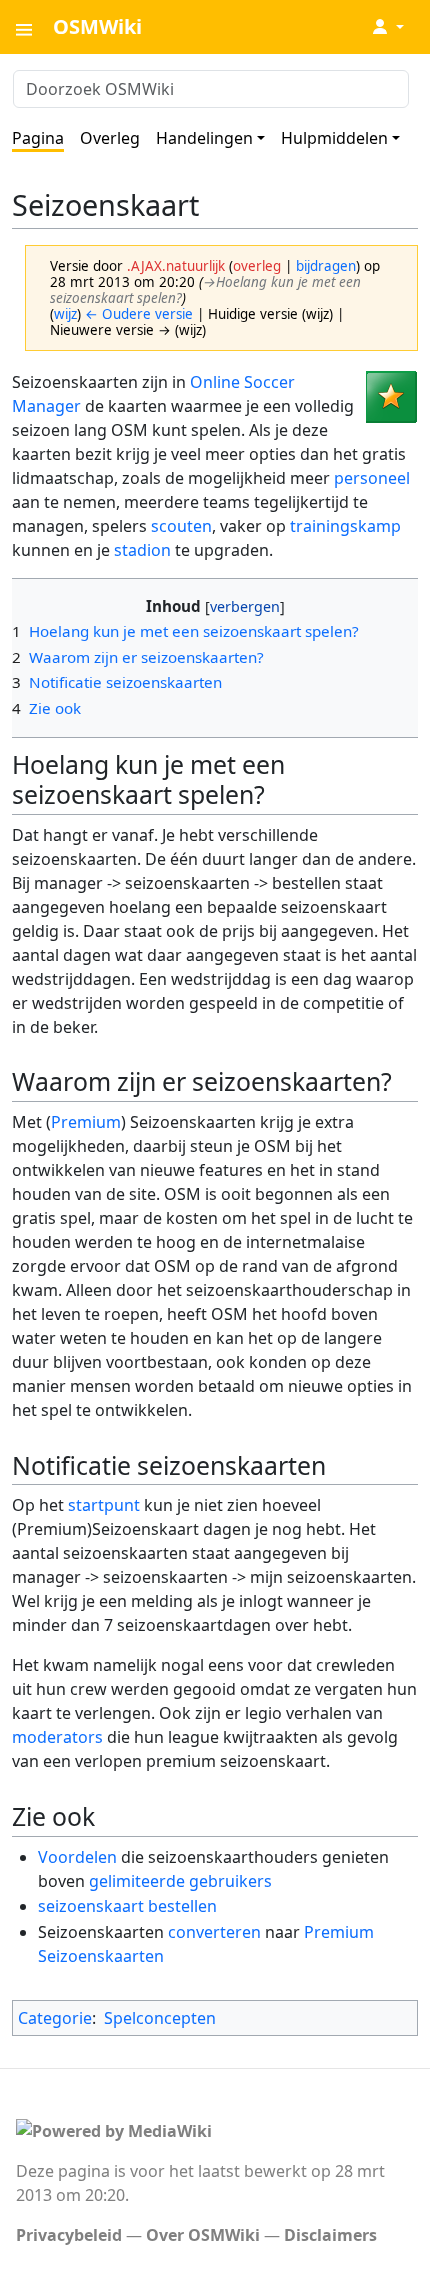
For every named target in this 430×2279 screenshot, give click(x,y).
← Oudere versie (139, 314)
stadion (142, 550)
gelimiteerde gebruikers (180, 1881)
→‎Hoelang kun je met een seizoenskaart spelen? (205, 290)
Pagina (38, 138)
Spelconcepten (160, 2018)
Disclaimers (330, 2235)
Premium (86, 1122)
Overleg (110, 138)
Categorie (55, 2018)
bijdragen (326, 266)
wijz (65, 314)
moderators (57, 1737)
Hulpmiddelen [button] (334, 138)
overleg (257, 266)
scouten (181, 526)
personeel (372, 478)
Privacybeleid (69, 2235)
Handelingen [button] (204, 138)
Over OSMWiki (203, 2235)
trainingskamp (345, 526)
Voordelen (77, 1857)
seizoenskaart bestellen (127, 1906)
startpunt (104, 1505)
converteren (214, 1932)
